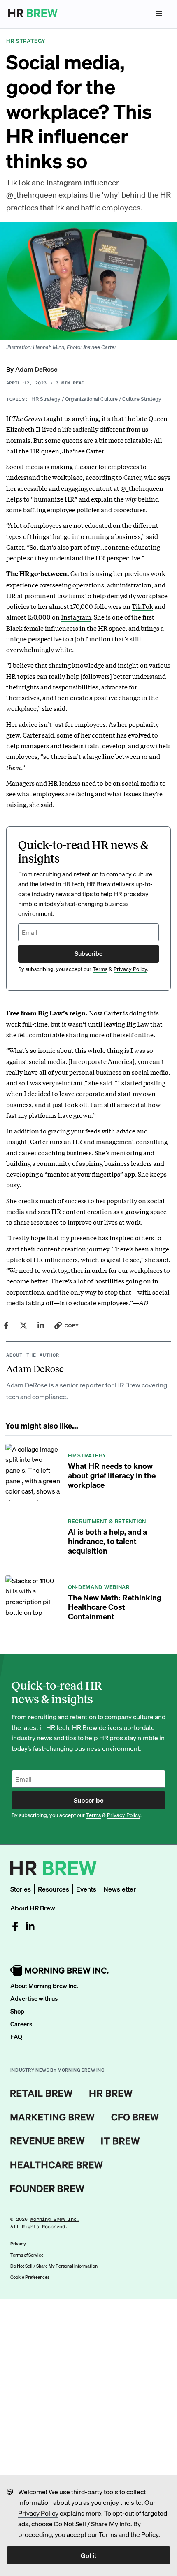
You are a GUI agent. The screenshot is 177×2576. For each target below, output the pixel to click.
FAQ (16, 2037)
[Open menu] (159, 13)
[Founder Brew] (47, 2189)
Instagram (76, 617)
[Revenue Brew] (48, 2141)
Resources (54, 1889)
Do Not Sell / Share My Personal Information (54, 2266)
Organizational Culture (91, 399)
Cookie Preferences (30, 2277)
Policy (150, 2534)
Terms (108, 2534)
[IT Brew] (121, 2141)
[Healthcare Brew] (57, 2165)
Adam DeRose (36, 369)
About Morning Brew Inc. (44, 1986)
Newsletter (120, 1889)
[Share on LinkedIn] (41, 1325)
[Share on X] (23, 1325)
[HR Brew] (111, 2093)
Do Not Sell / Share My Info (92, 2524)
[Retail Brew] (42, 2093)
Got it (88, 2555)
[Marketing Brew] (52, 2117)
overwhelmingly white (39, 649)
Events (86, 1889)
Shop (17, 2011)
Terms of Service (27, 2255)
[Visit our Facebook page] (15, 1926)
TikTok (142, 606)
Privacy (18, 2244)
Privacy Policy (38, 2513)
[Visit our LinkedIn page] (30, 1926)
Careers (21, 2024)
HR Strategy (46, 399)
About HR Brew (33, 1908)
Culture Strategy (142, 399)
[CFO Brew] (135, 2117)
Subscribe (88, 953)
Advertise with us (34, 1998)
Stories (21, 1889)
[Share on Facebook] (6, 1325)
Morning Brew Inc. (55, 2219)
